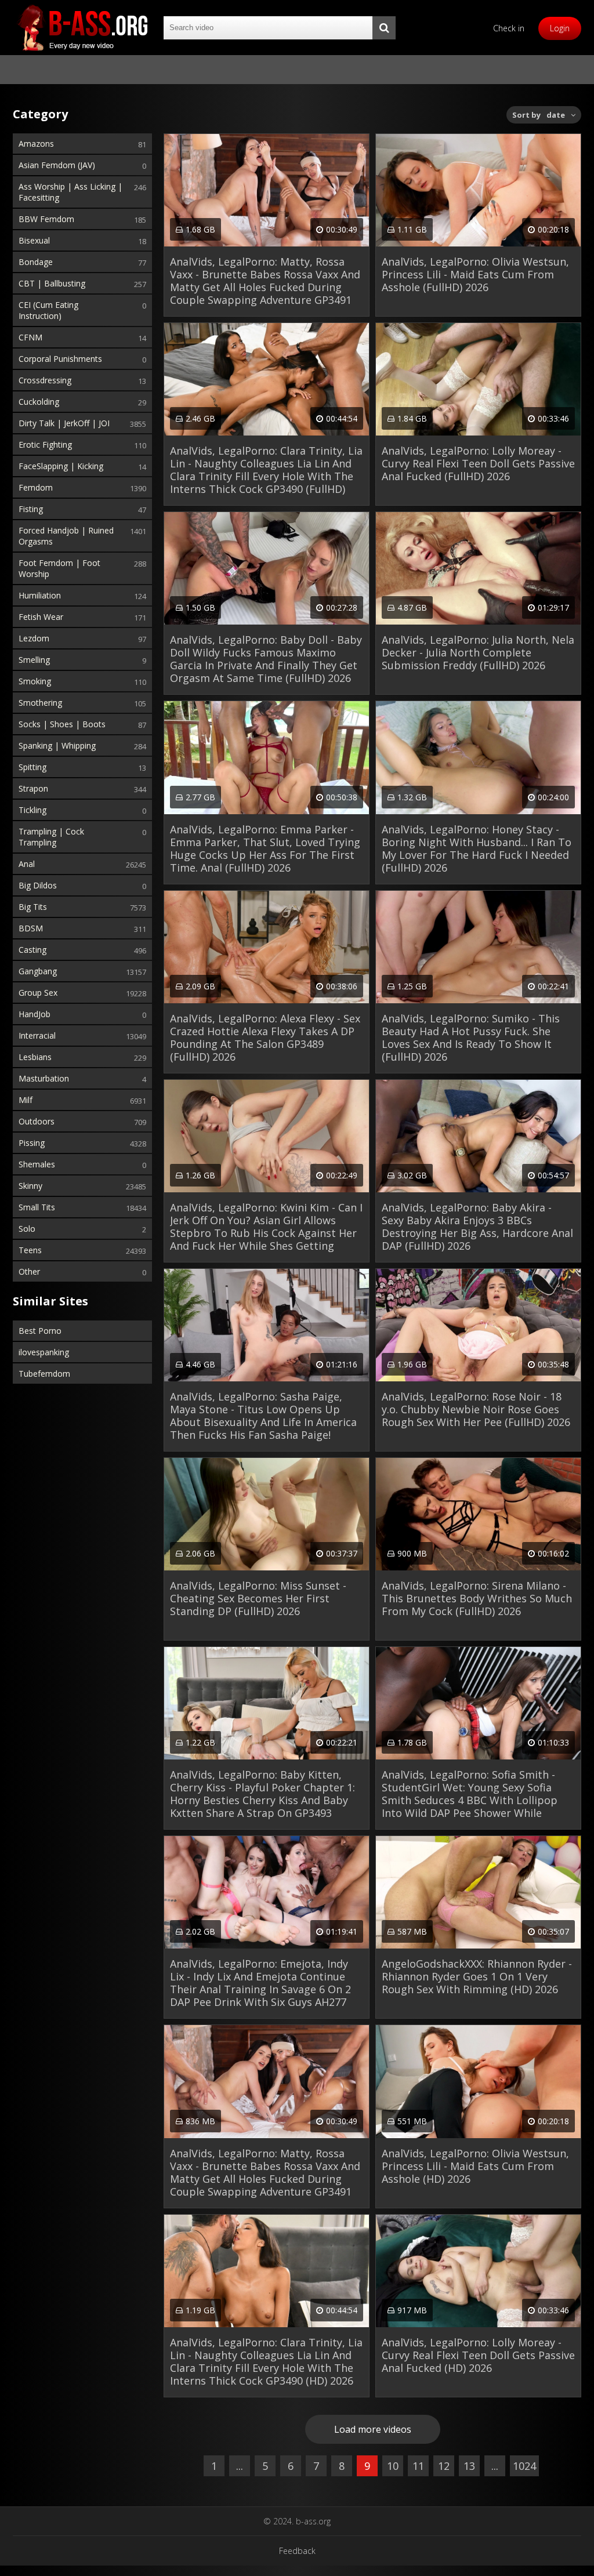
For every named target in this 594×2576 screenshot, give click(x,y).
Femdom (36, 487)
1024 (524, 2466)
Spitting (32, 767)
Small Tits (37, 1207)
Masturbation (44, 1078)
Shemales (37, 1164)
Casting (32, 950)
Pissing (32, 1143)
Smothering (40, 703)
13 (469, 2466)
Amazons (36, 144)
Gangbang (38, 971)
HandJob (35, 1014)
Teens (30, 1250)
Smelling (34, 660)
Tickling (32, 810)
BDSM (31, 928)
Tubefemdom (44, 1374)
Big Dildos (38, 885)
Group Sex (38, 993)
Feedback (297, 2551)
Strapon (33, 788)
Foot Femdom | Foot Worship (59, 568)
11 (418, 2466)
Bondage (36, 262)
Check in (509, 28)
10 (393, 2466)
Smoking (35, 681)
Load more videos (373, 2429)
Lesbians (35, 1057)
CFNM (30, 337)
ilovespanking (44, 1352)
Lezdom (34, 638)
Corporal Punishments (60, 359)
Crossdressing (45, 380)
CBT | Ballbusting (52, 283)
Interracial (37, 1035)
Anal (27, 864)
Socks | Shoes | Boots (62, 724)
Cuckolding (39, 402)
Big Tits (33, 907)
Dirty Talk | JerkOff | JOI (64, 423)
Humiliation (40, 595)
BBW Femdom (46, 219)
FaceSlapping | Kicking (61, 466)
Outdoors (37, 1121)
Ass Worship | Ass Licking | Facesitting (70, 192)
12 (444, 2466)
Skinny (30, 1186)
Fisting (31, 509)
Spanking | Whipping (57, 745)
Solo (27, 1229)
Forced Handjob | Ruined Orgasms (66, 536)
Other (29, 1271)
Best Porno (40, 1331)
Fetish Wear (41, 617)
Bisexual (34, 240)
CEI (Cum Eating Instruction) (48, 310)
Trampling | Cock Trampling (51, 837)
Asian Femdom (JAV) (57, 165)
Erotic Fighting (45, 445)
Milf (26, 1100)
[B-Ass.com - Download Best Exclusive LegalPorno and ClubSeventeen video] (82, 28)
